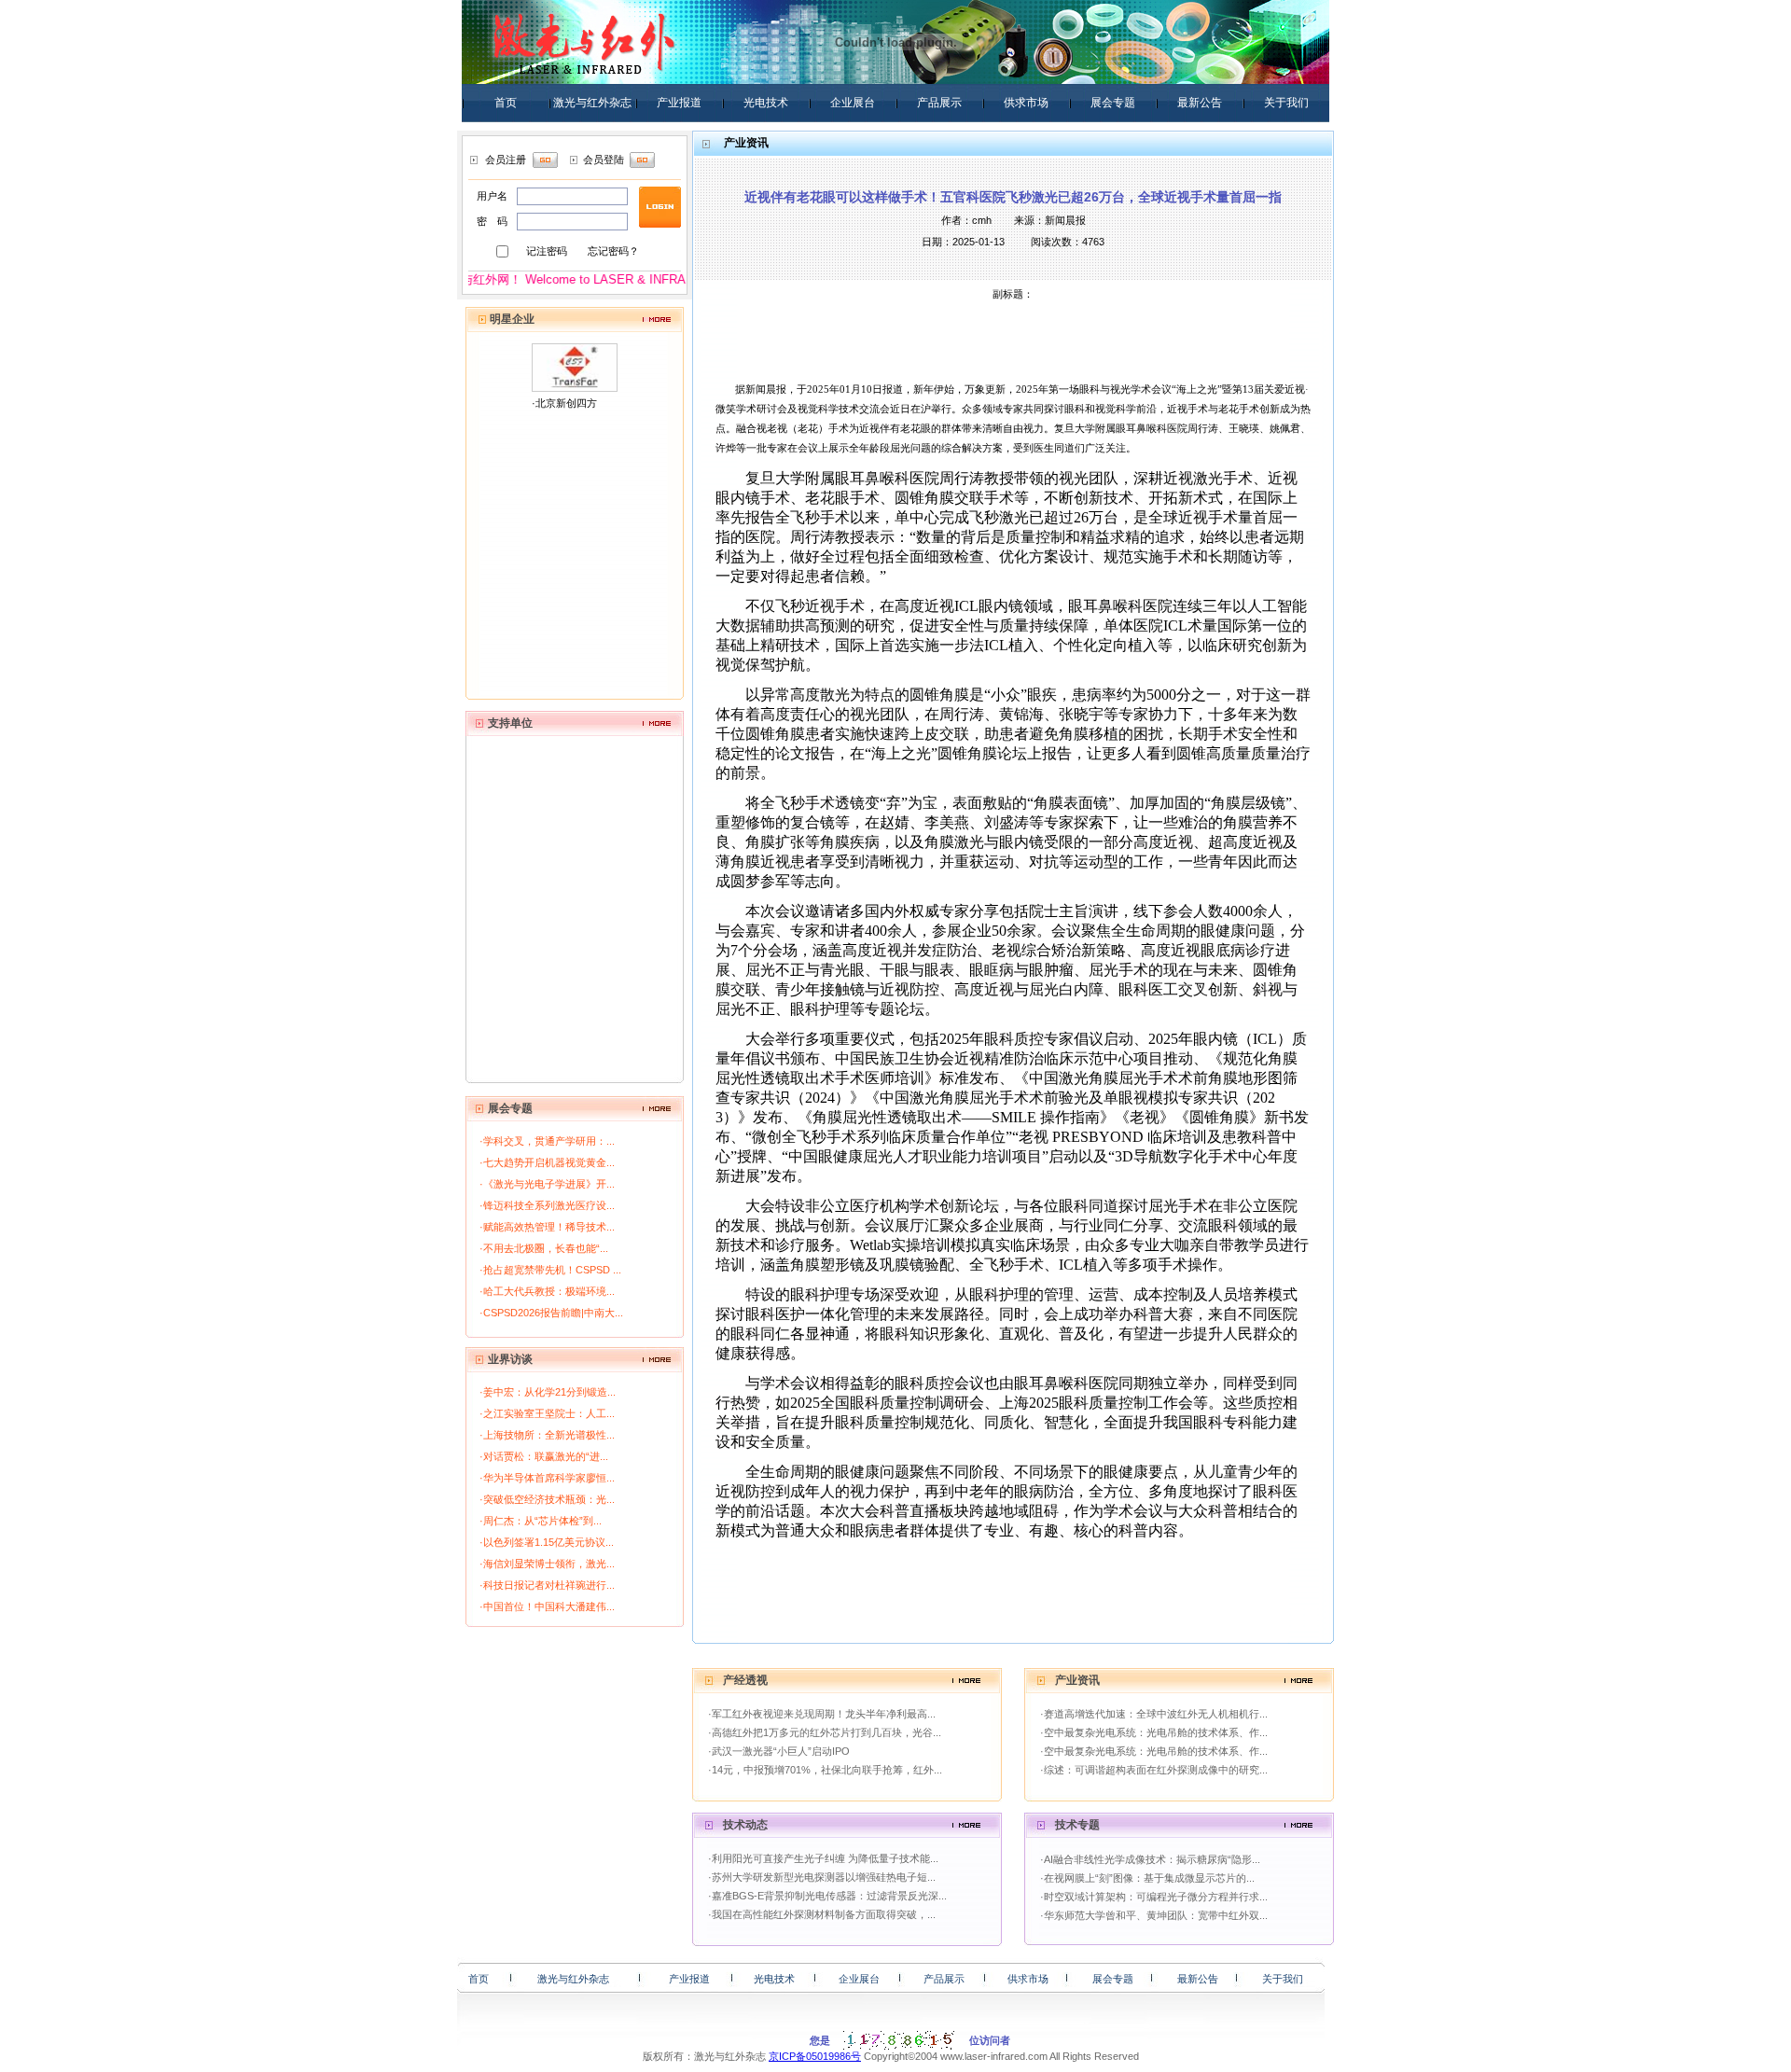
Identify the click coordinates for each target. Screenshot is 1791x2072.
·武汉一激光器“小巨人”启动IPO (779, 1751)
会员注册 (506, 160)
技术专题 (1077, 1825)
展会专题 (1113, 103)
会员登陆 (604, 160)
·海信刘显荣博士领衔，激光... (547, 1564)
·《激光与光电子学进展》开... (547, 1184)
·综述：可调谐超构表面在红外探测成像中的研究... (1154, 1770)
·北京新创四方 (564, 403)
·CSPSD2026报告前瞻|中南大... (551, 1313)
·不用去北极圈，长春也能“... (544, 1248)
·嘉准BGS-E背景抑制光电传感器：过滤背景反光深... (827, 1896)
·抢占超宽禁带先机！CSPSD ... (550, 1270)
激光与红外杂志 (592, 103)
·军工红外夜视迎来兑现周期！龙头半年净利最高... (822, 1714)
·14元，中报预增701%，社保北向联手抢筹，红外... (825, 1770)
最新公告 (1200, 103)
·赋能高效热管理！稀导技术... (547, 1227)
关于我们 (1286, 103)
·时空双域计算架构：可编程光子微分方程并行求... (1154, 1897)
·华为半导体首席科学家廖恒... (547, 1478)
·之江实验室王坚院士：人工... (547, 1413)
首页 (506, 103)
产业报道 (679, 103)
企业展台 (853, 103)
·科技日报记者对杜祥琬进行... (547, 1585)
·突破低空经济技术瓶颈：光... (547, 1499)
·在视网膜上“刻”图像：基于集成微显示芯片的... (1147, 1878)
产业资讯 (1077, 1680)
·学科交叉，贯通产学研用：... (547, 1141)
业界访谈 (510, 1359)
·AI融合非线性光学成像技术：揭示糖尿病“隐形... (1150, 1859)
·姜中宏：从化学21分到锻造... (548, 1392)
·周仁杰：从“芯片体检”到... (541, 1521)
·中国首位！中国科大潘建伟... (547, 1606)
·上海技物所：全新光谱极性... (547, 1435)
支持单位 (510, 723)
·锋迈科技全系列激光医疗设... (547, 1205)
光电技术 (766, 103)
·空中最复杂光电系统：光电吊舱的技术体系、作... (1154, 1732)
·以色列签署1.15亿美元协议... (547, 1542)
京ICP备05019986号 (815, 2056)
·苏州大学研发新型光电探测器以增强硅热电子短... (822, 1877)
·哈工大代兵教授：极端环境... (547, 1291)
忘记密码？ (613, 251)
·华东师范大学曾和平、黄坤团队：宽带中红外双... (1154, 1915)
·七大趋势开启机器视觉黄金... (547, 1162)
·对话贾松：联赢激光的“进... (544, 1456)
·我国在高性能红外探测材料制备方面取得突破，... (822, 1914)
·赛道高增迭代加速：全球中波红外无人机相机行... (1154, 1714)
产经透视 (745, 1680)
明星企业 (512, 319)
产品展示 (939, 103)
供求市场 (1026, 103)
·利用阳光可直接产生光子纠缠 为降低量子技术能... (823, 1858)
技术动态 (745, 1825)
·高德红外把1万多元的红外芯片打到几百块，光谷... (825, 1732)
